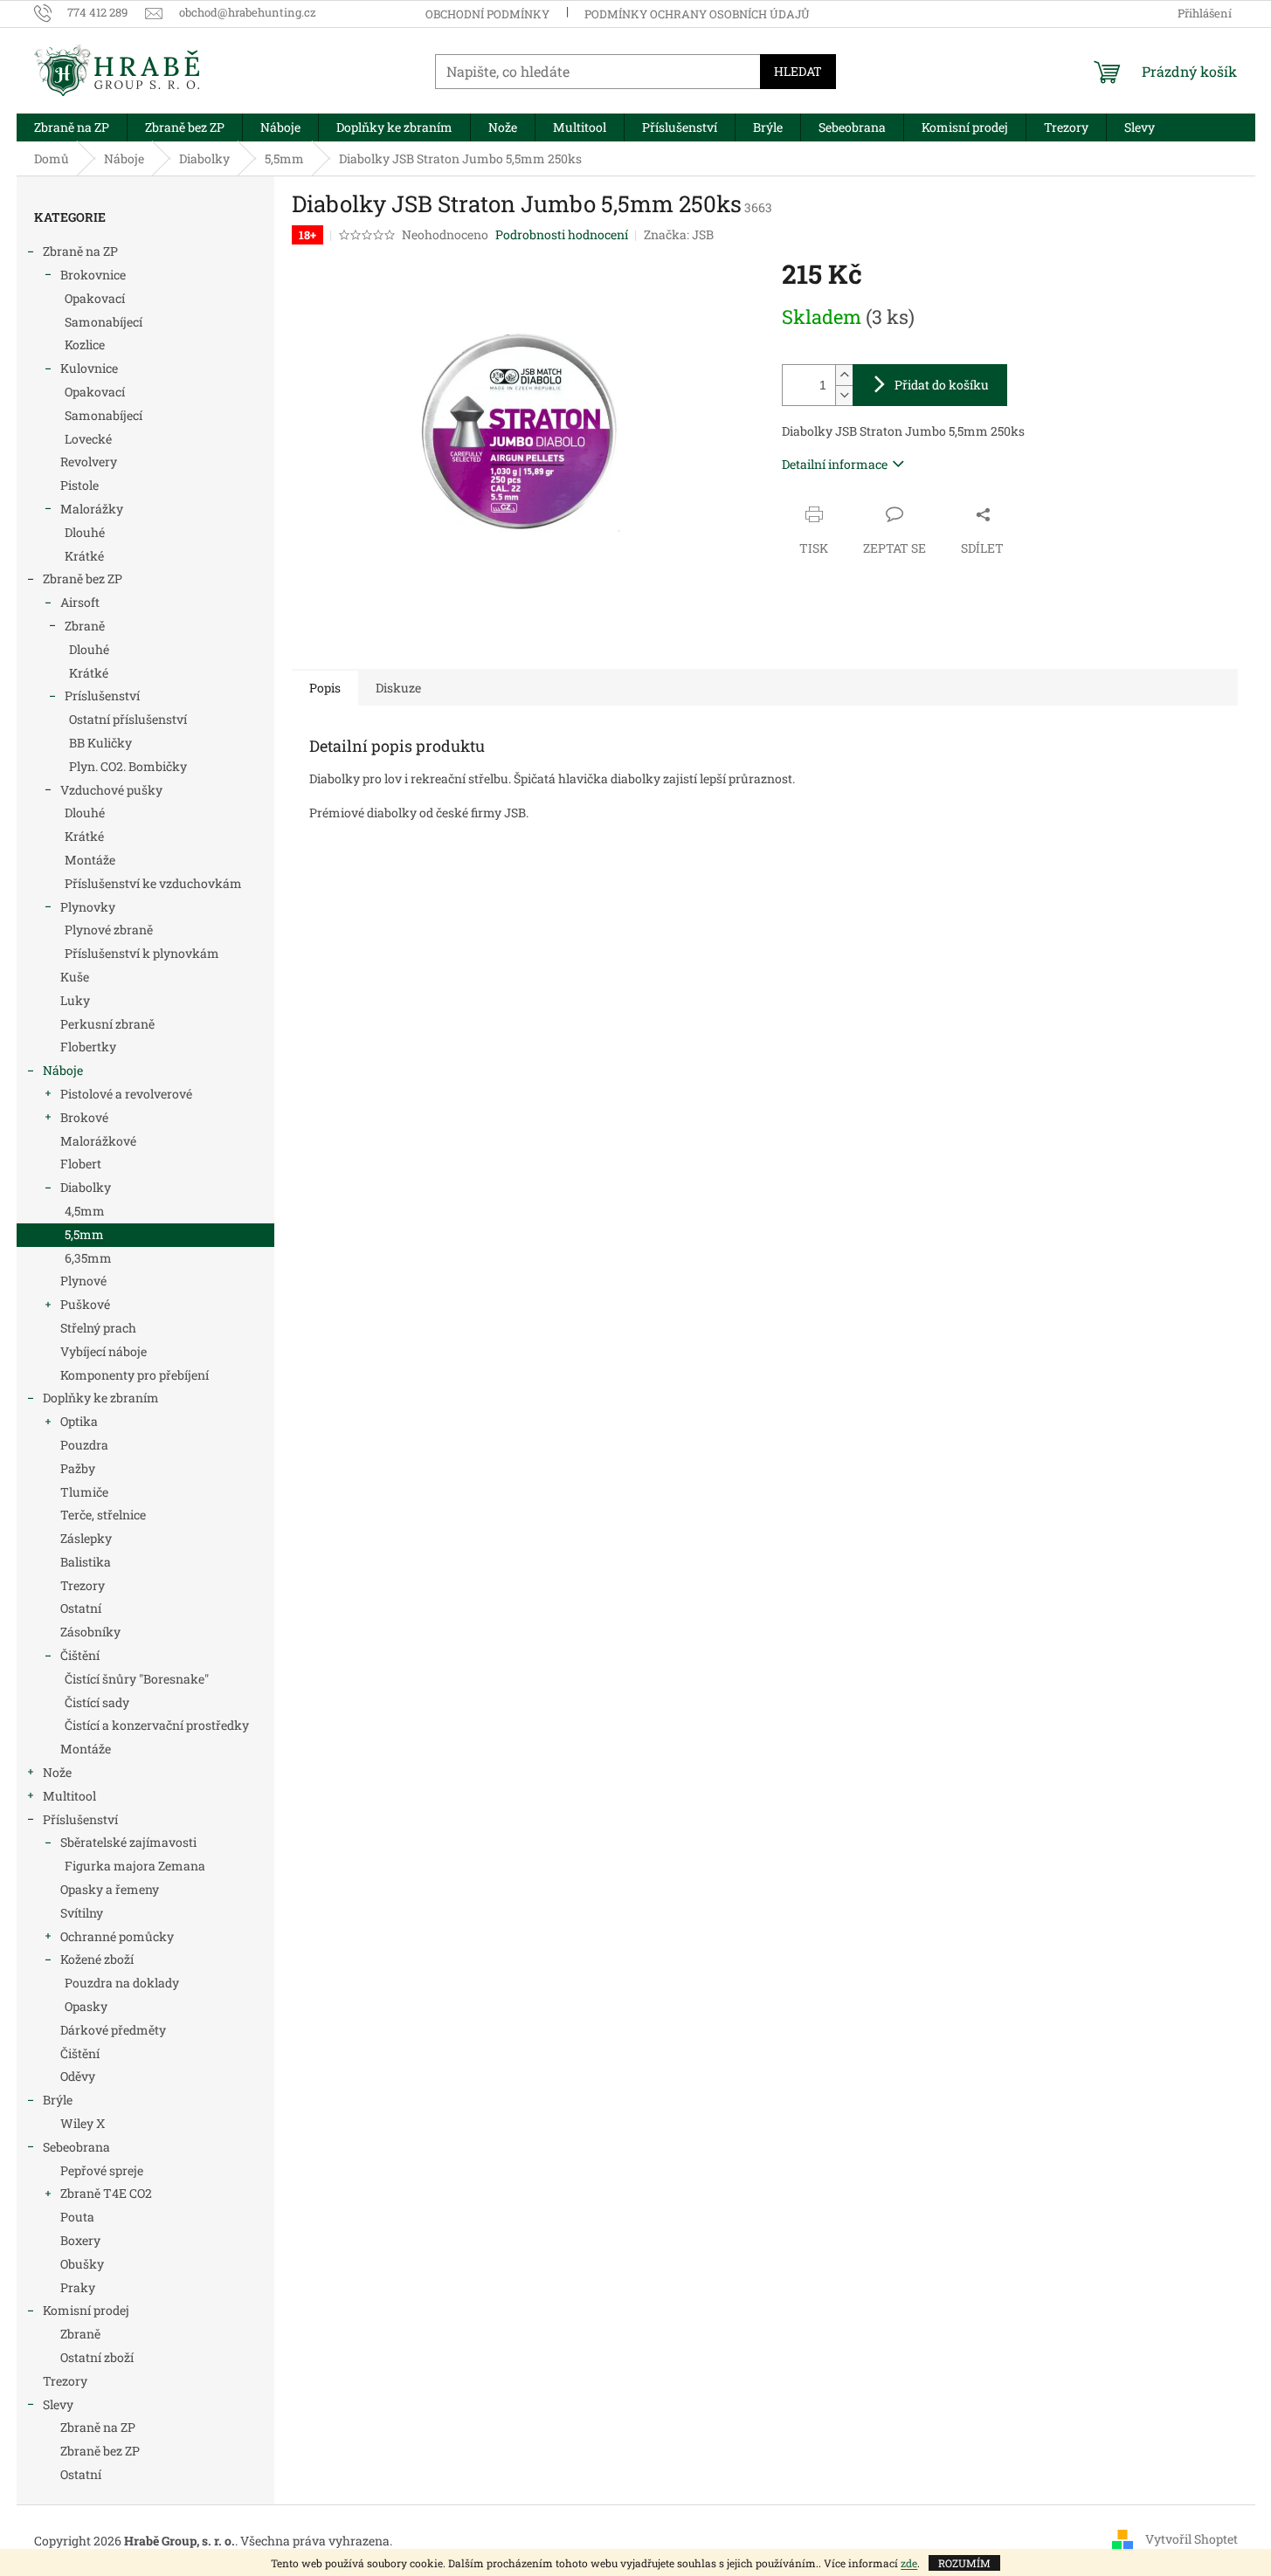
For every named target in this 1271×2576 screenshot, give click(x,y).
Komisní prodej (86, 2310)
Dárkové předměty (113, 2030)
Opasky (86, 2006)
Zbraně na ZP (80, 251)
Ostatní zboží (97, 2357)
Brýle (58, 2100)
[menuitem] (72, 127)
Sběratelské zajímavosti (128, 1842)
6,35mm (88, 1258)
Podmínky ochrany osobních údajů (697, 14)
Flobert (81, 1164)
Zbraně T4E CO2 (106, 2193)
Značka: (679, 234)
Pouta (77, 2217)
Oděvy (78, 2076)
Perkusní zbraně (107, 1024)
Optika (79, 1421)
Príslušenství (102, 696)
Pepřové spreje (102, 2170)
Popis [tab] (325, 688)
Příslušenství (80, 1819)
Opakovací (95, 298)
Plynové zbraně (109, 930)
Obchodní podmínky (487, 14)
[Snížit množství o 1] (844, 395)
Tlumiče (84, 1492)
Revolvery (89, 461)
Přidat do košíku (942, 385)
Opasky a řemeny (110, 1889)
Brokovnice (93, 275)
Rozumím (964, 2563)
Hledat (798, 71)
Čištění (80, 1655)
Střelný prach (98, 1328)
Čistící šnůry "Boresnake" (137, 1679)
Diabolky (86, 1187)
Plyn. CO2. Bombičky (128, 766)
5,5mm (84, 1234)
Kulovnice (89, 368)
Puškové (85, 1304)
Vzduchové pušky (111, 790)
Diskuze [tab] (398, 688)
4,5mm (85, 1211)
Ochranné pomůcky (117, 1936)
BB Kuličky (100, 743)
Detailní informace (835, 464)
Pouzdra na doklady (122, 1983)
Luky (75, 1000)
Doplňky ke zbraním (101, 1398)
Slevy (58, 2404)
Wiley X (83, 2123)
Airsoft (80, 602)
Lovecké (88, 439)
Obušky (82, 2264)
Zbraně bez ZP (83, 579)
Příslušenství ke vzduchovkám (153, 883)
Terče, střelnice (103, 1515)
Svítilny (82, 1913)
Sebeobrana (76, 2147)
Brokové (84, 1117)
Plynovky (88, 907)
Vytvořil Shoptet (1192, 2539)
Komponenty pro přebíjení (135, 1375)
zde (909, 2563)
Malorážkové (98, 1141)
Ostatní (81, 1608)
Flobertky (88, 1047)
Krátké (84, 556)
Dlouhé (85, 532)
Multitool (69, 1796)
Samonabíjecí (104, 322)
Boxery (80, 2240)
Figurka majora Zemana (135, 1866)
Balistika (86, 1562)
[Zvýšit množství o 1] (844, 375)
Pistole (79, 485)
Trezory (83, 1585)
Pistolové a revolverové (126, 1094)
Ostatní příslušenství (128, 719)
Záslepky (86, 1538)
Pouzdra (84, 1445)
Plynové (83, 1281)
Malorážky (92, 509)
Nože (57, 1772)
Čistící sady (97, 1702)
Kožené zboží (97, 1959)
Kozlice (85, 344)
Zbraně (85, 626)
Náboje (63, 1070)
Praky (78, 2287)
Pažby (78, 1468)
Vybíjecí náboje (104, 1351)
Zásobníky (90, 1632)
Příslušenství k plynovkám (142, 953)
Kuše (75, 977)
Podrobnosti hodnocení (562, 234)
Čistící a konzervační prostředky (157, 1725)
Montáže (90, 860)
